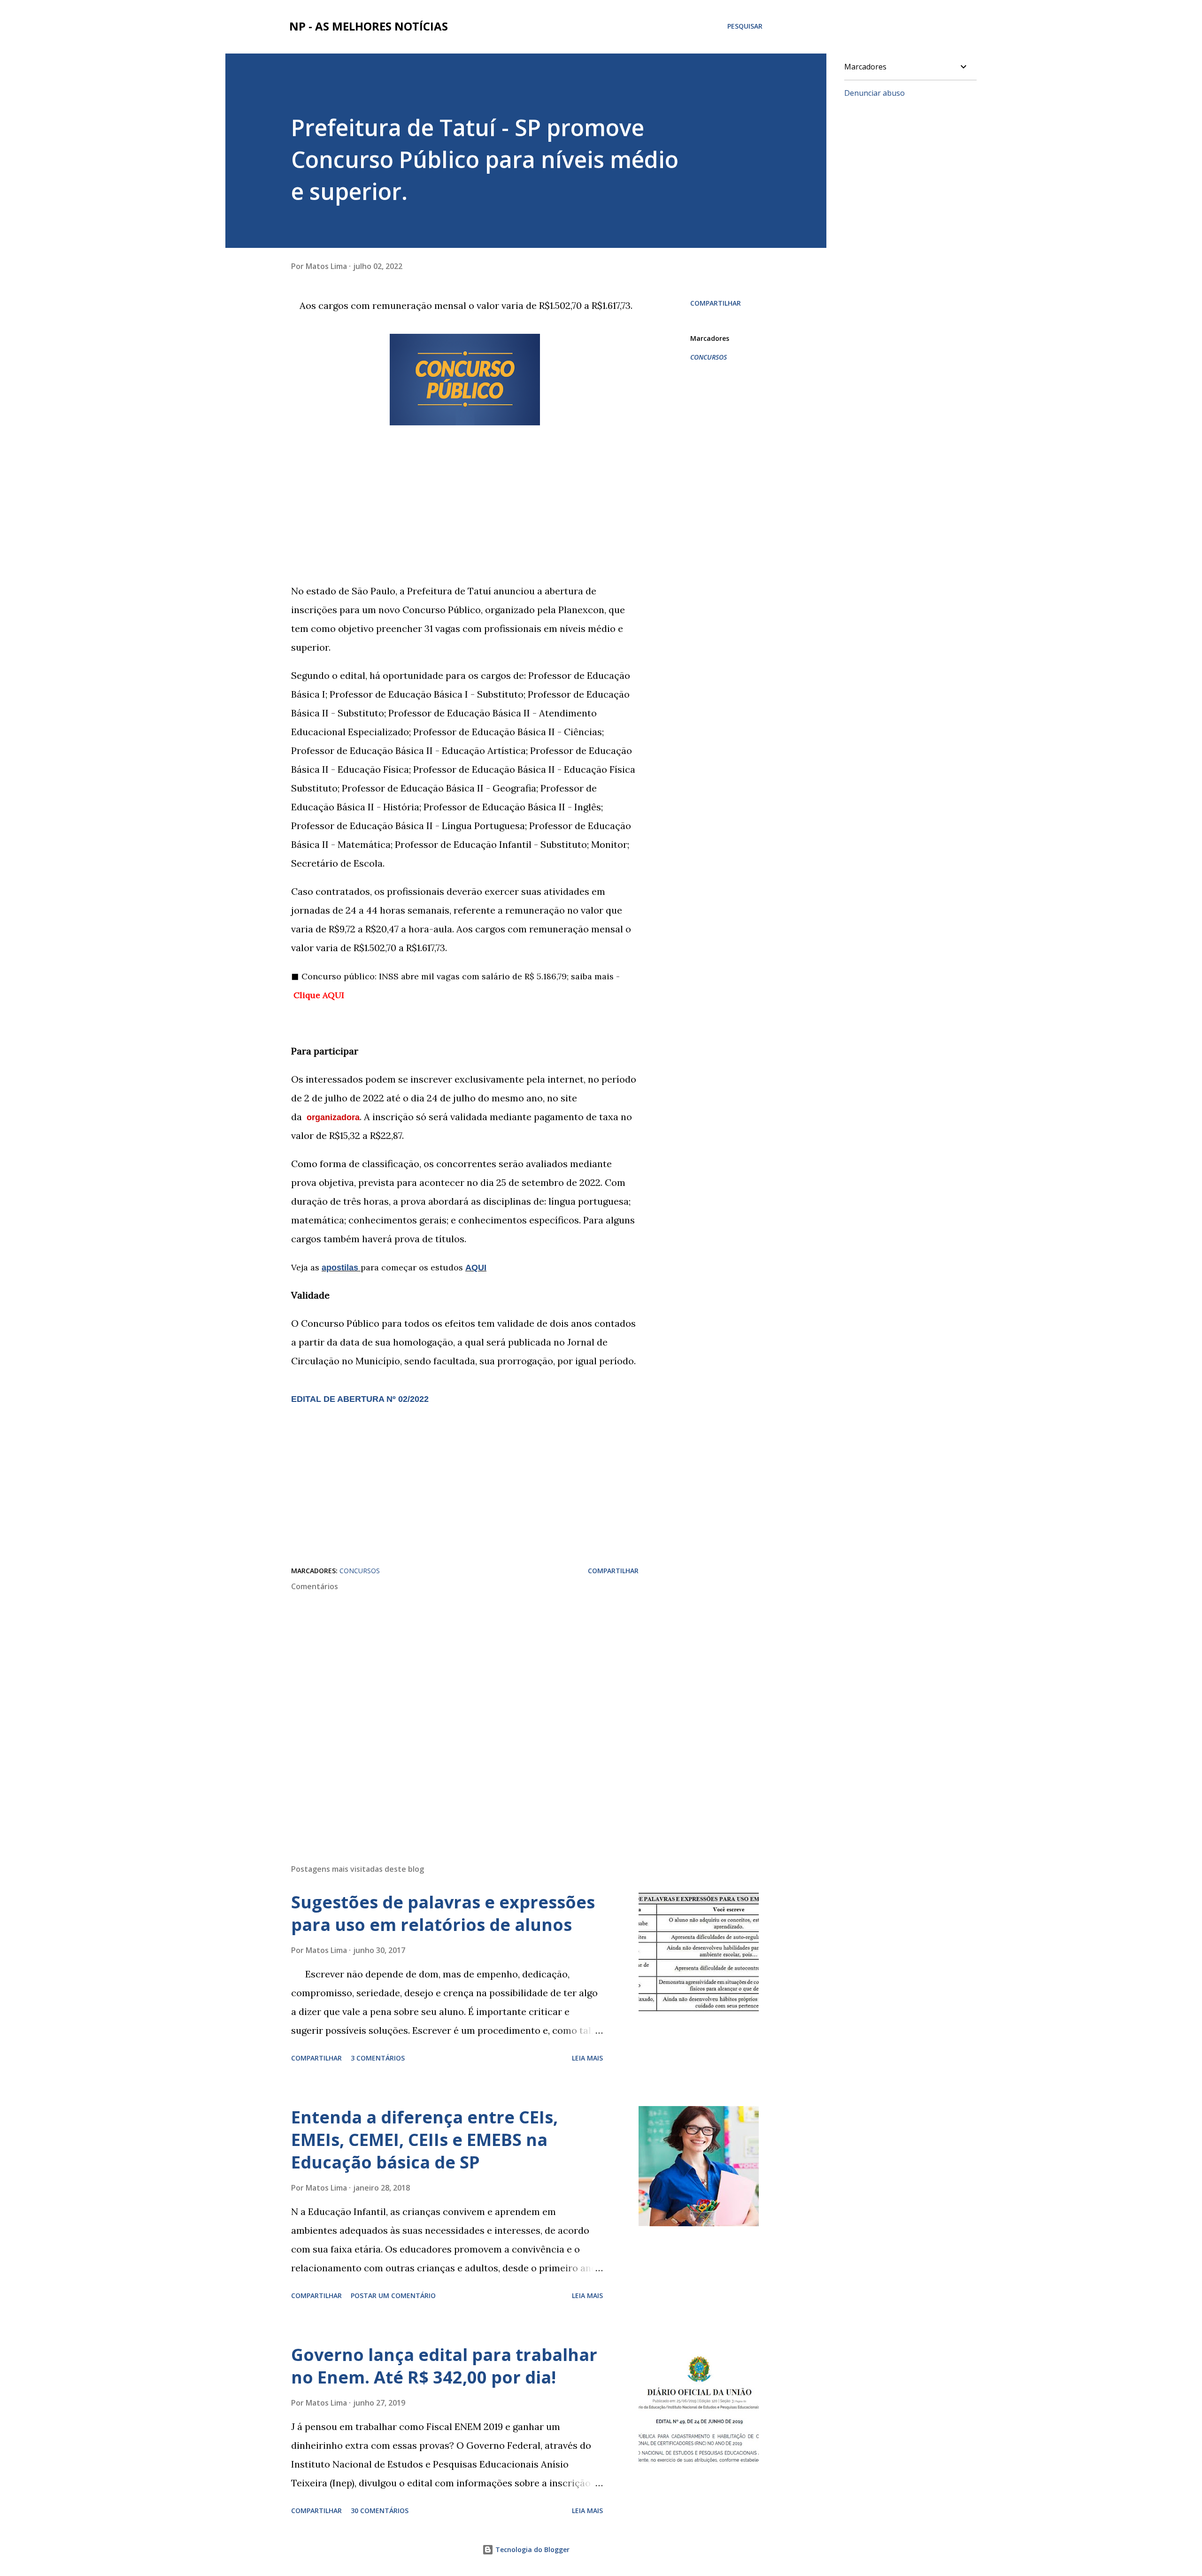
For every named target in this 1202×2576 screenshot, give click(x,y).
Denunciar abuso (875, 93)
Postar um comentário (393, 2295)
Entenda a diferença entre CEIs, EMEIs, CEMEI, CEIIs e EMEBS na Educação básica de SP (424, 2140)
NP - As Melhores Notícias (369, 26)
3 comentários (378, 2058)
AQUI (476, 1268)
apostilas (341, 1268)
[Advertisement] (465, 497)
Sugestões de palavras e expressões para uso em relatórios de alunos (443, 1913)
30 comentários (380, 2511)
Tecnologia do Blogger (532, 2549)
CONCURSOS (709, 357)
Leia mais (587, 2058)
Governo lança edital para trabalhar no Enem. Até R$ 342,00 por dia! (444, 2366)
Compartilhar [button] (716, 303)
